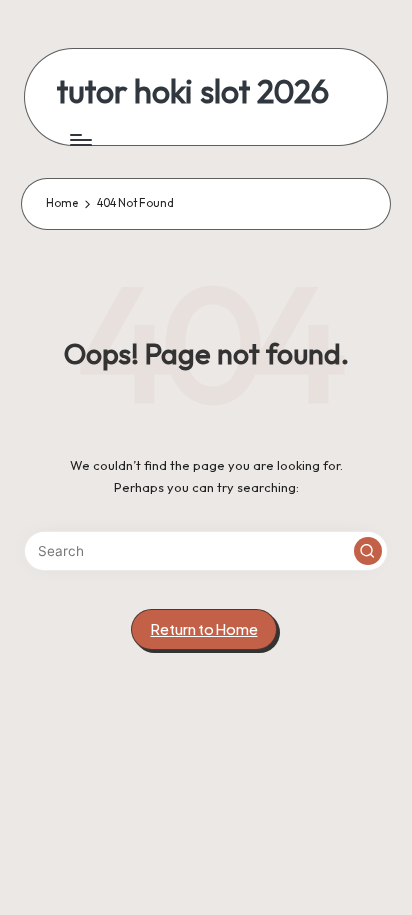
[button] (368, 551)
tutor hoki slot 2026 (193, 91)
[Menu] (80, 139)
